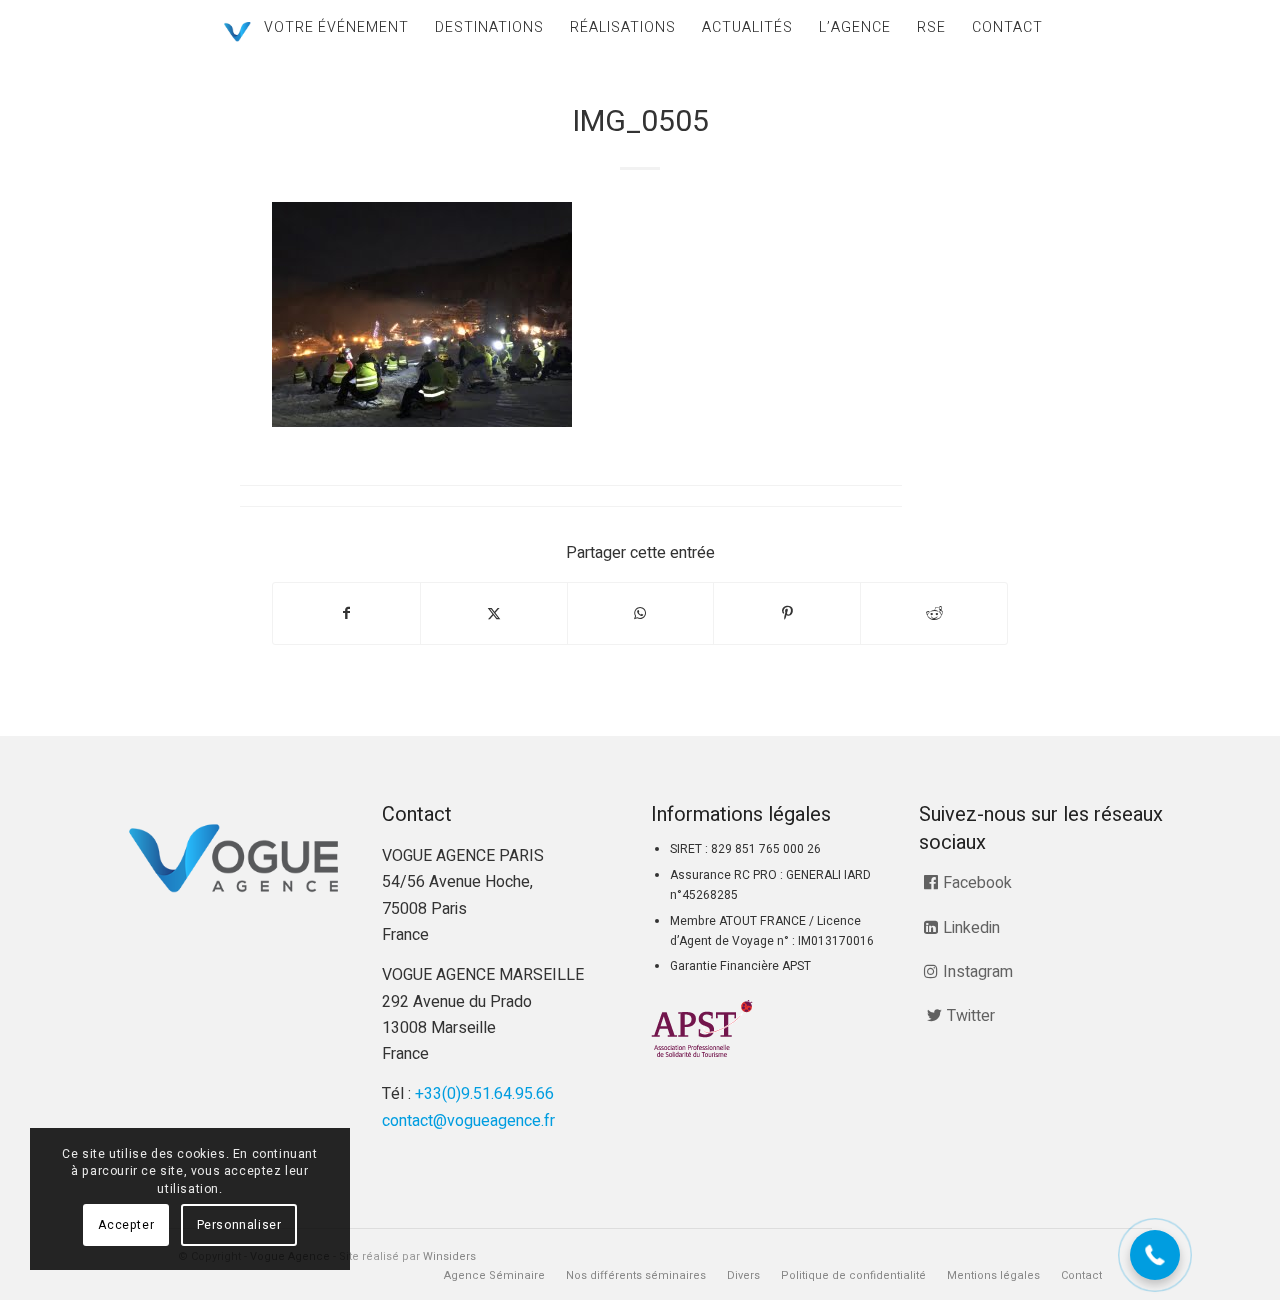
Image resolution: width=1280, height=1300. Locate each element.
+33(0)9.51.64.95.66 (484, 1094)
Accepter (126, 1225)
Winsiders (449, 1256)
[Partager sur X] (494, 613)
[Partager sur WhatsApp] (641, 613)
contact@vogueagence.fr (468, 1121)
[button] (1155, 1255)
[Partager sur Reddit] (934, 613)
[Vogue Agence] (237, 32)
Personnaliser (239, 1225)
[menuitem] (336, 27)
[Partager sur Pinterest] (787, 613)
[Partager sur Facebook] (346, 613)
